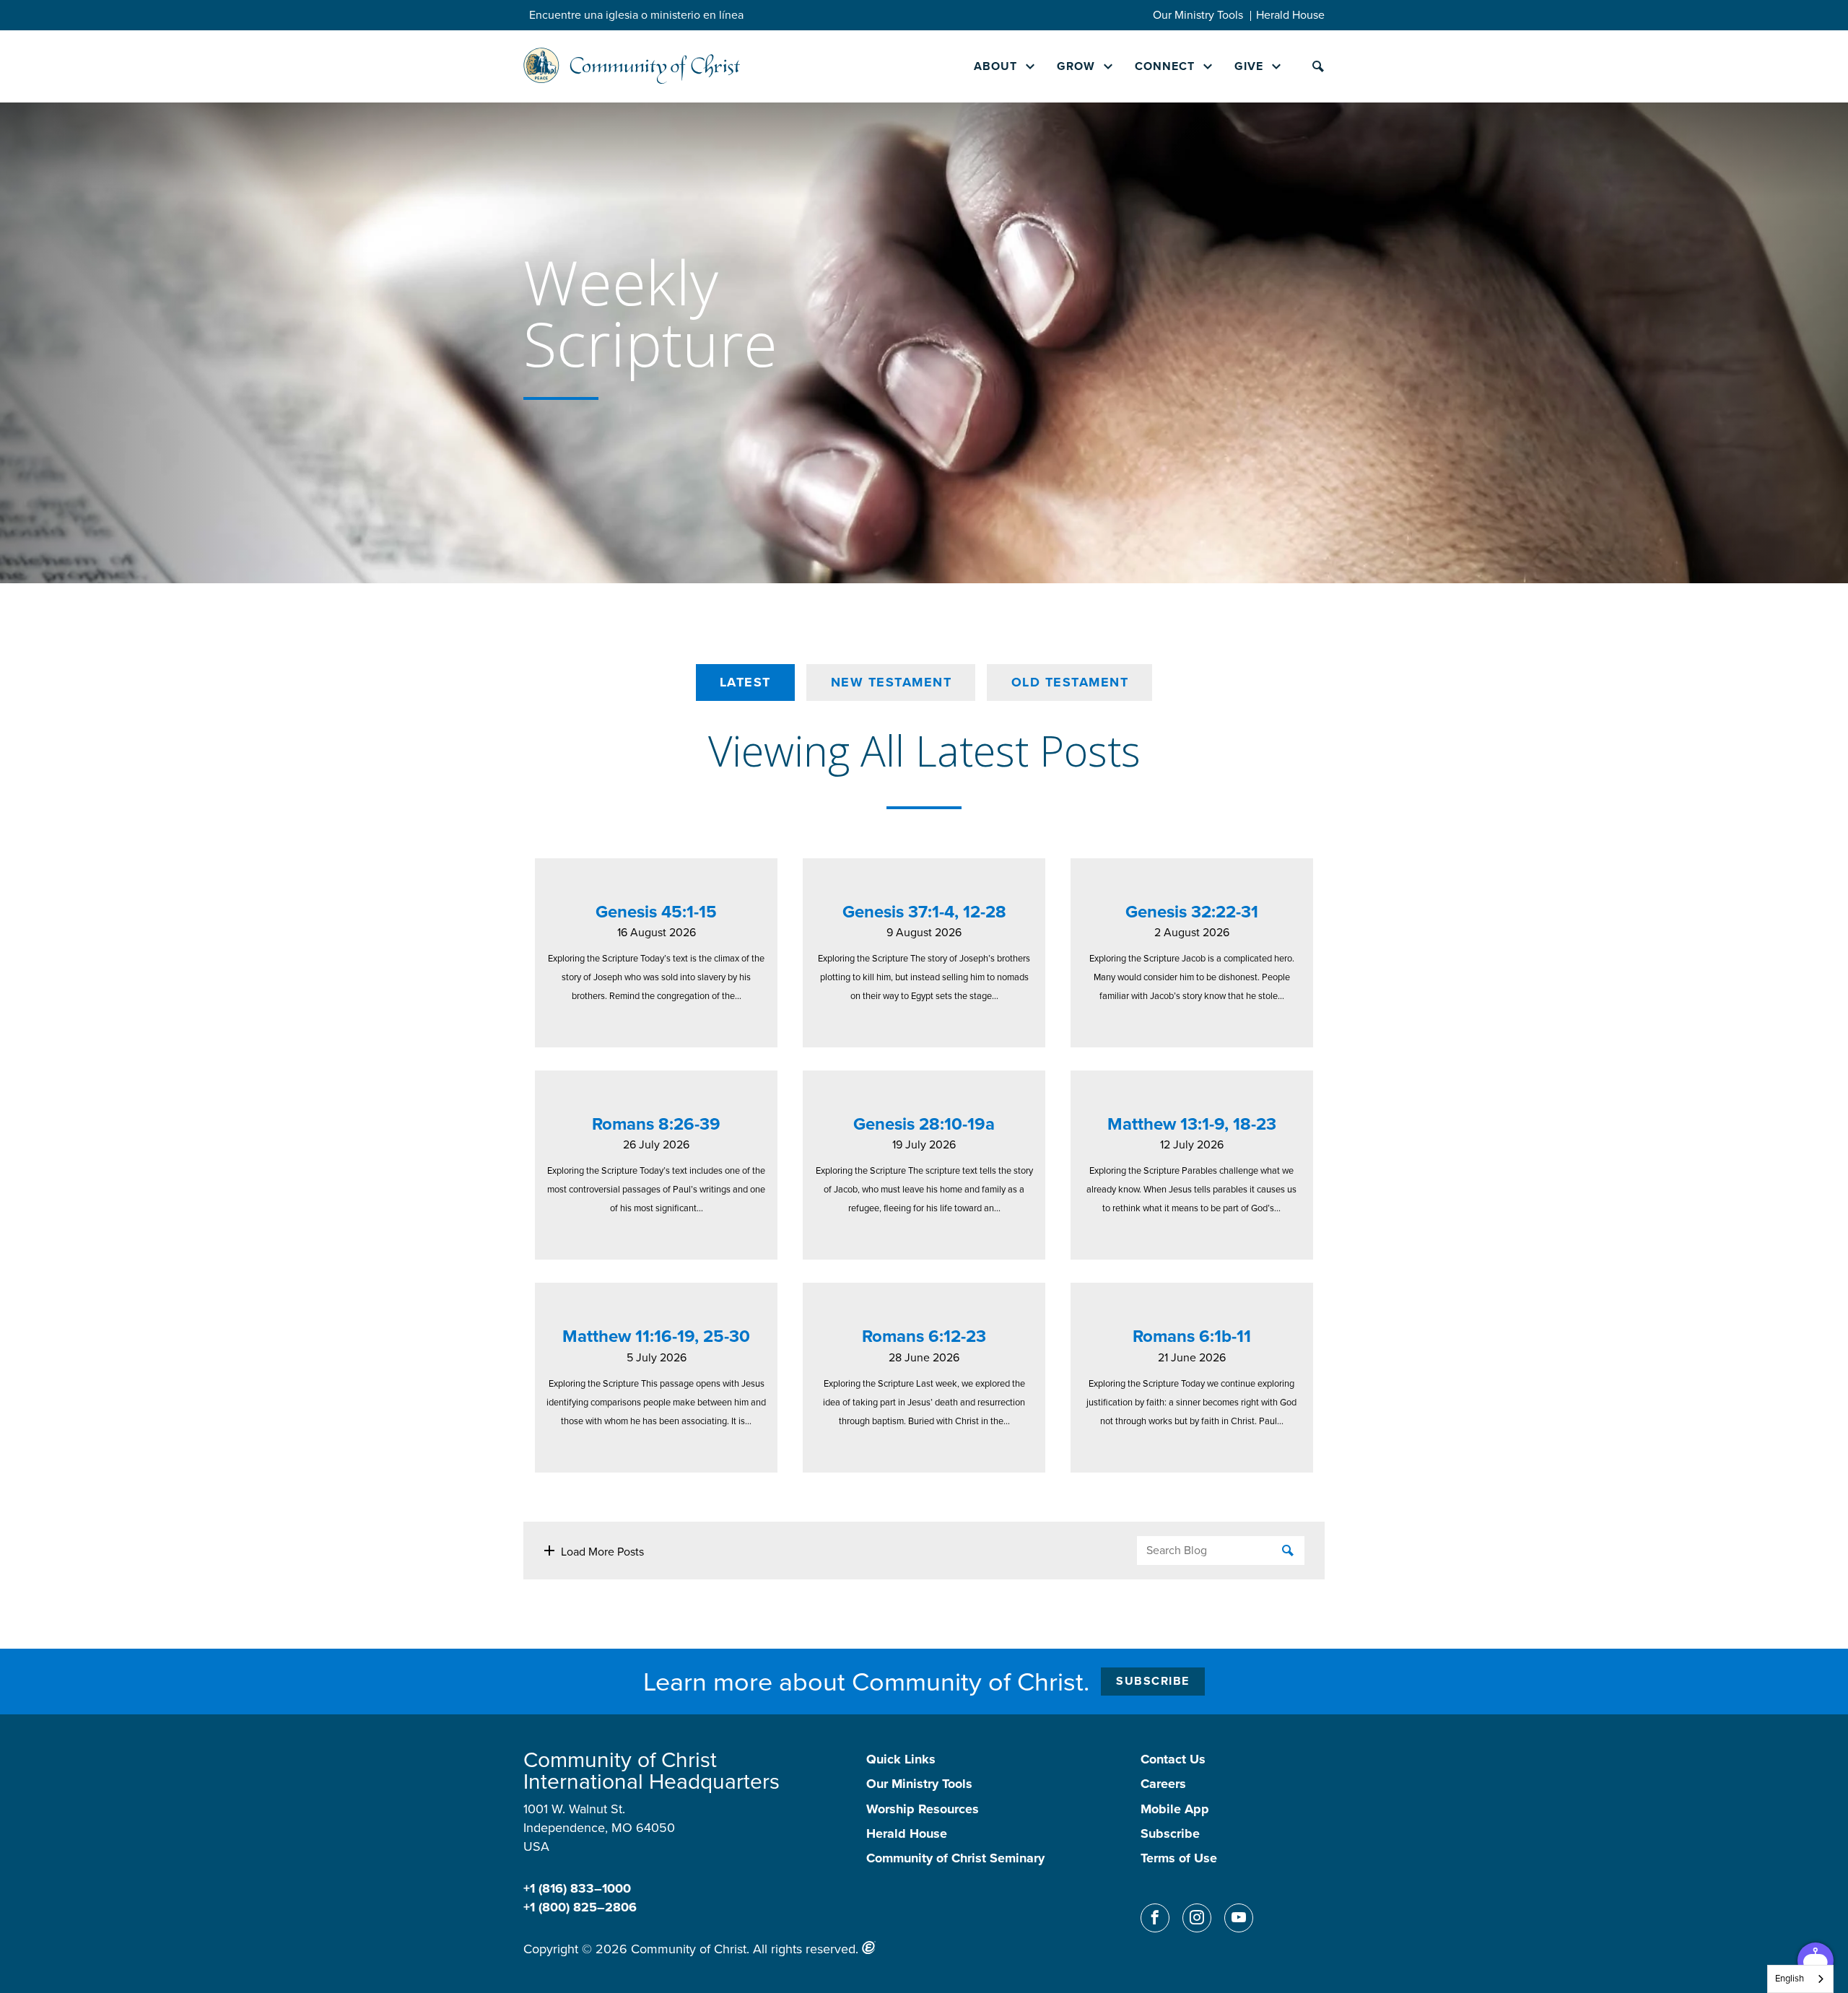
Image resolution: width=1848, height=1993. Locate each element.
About (995, 66)
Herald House (1290, 15)
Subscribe (1153, 1681)
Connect (1165, 66)
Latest (745, 682)
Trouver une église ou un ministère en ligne (639, 15)
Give (1249, 66)
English (1790, 1978)
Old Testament (1070, 682)
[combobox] (1800, 1979)
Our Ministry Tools (1198, 15)
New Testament (892, 682)
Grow (1076, 66)
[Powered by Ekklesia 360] (869, 1948)
